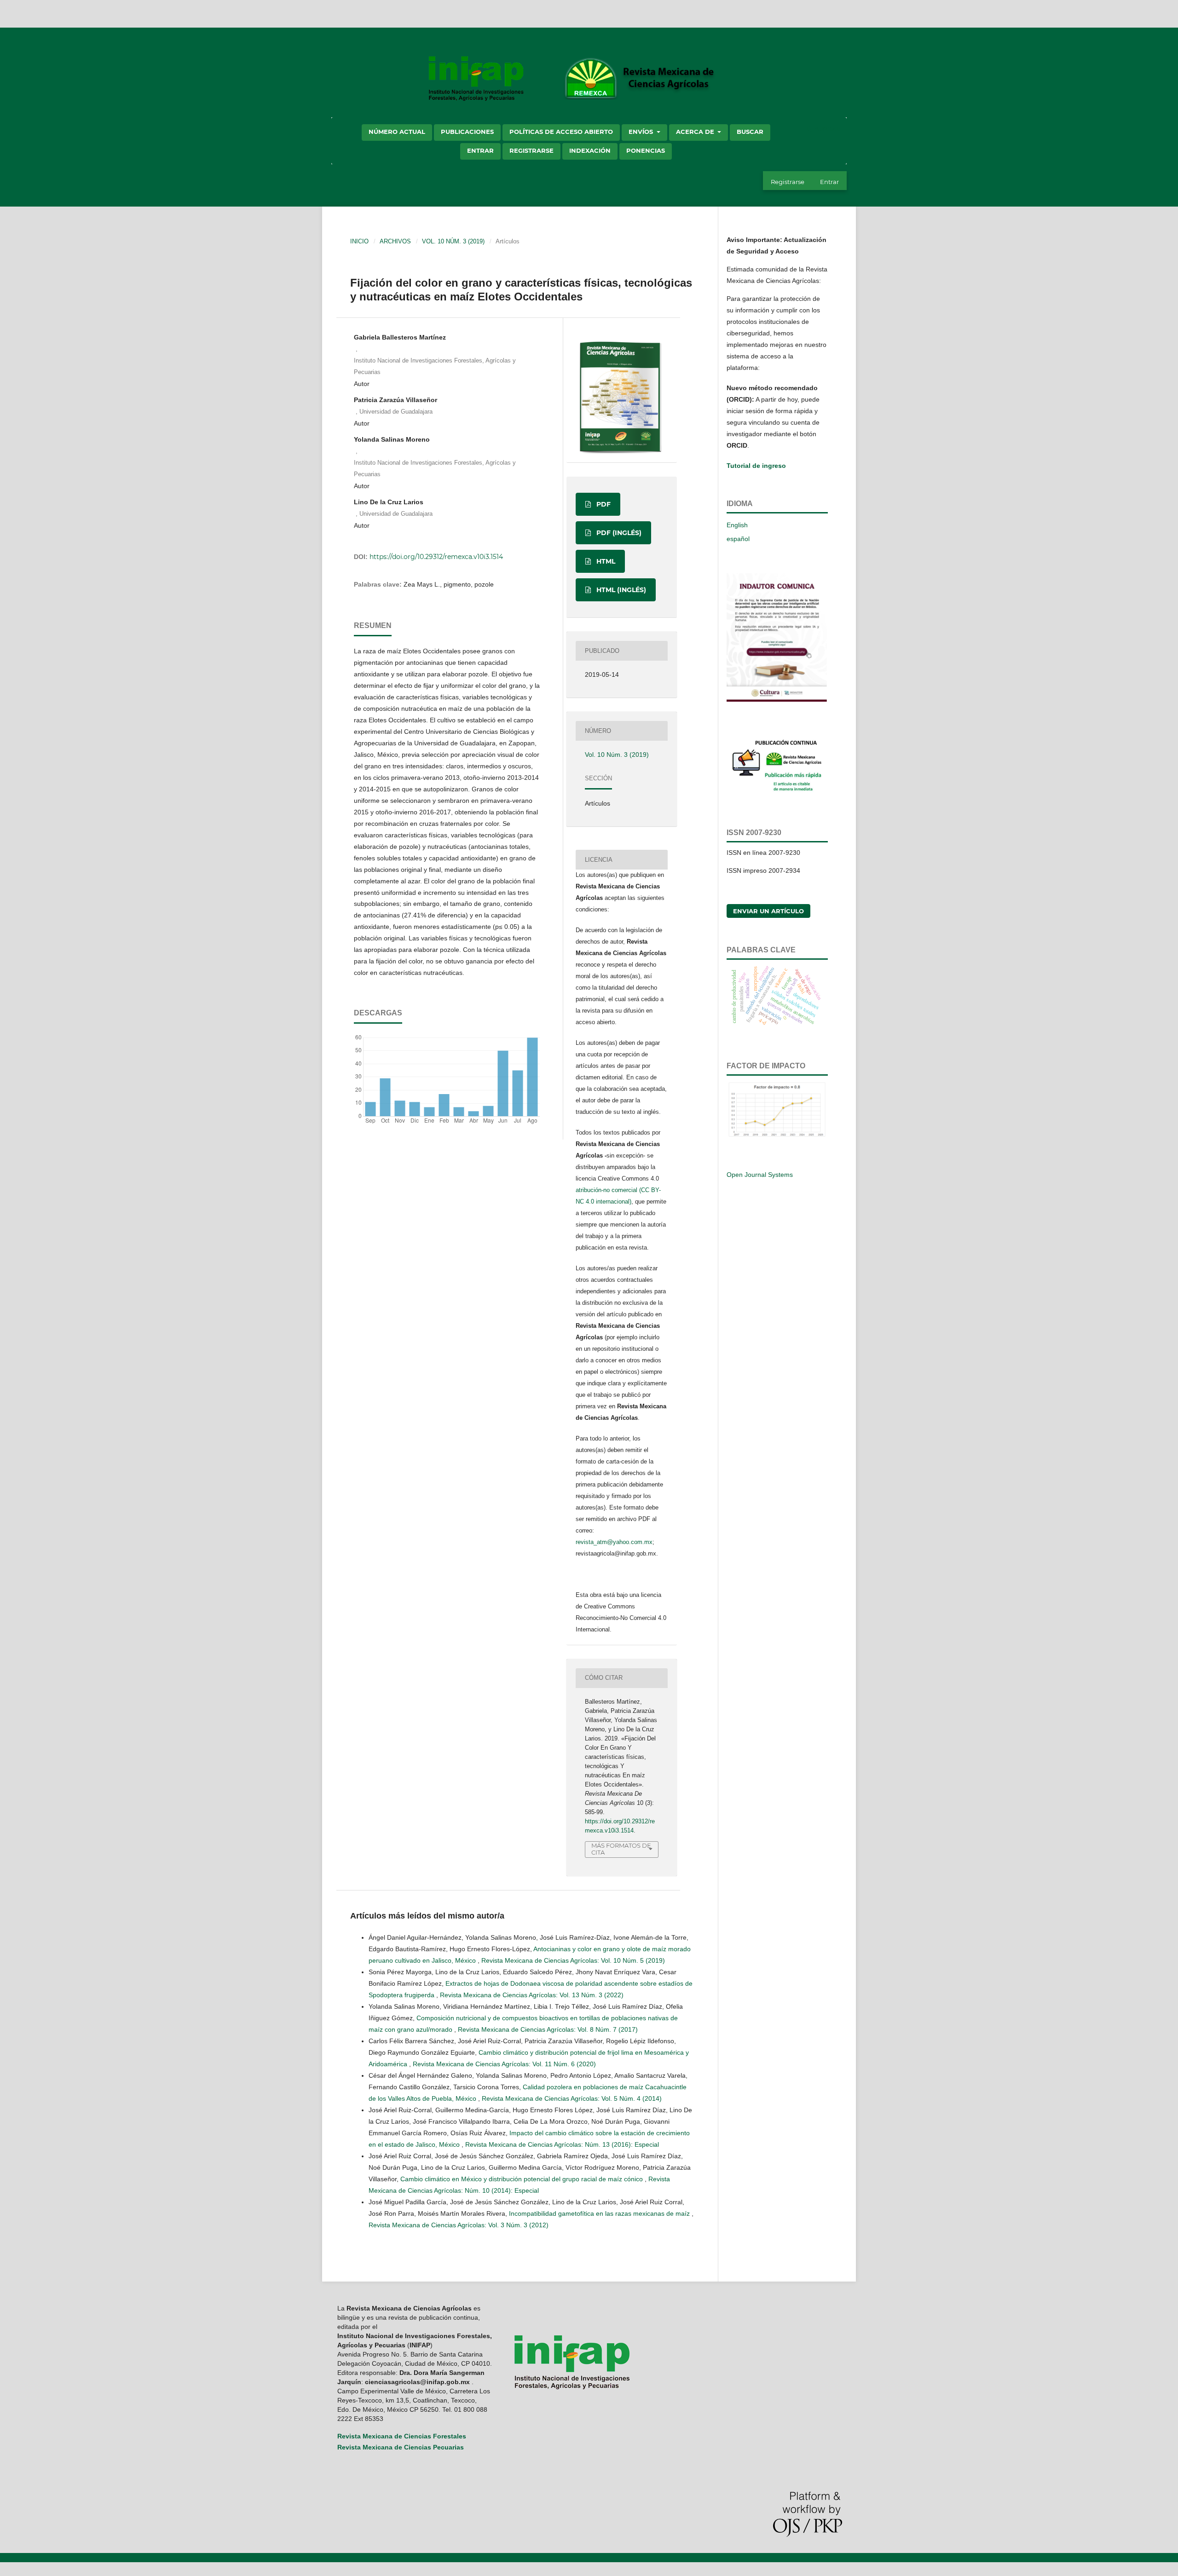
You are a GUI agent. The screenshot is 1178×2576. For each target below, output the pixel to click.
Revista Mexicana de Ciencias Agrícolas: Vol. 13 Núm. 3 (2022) (532, 1995)
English (737, 525)
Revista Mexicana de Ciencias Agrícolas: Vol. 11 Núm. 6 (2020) (504, 2064)
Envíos (642, 132)
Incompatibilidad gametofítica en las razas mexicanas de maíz (600, 2213)
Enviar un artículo (768, 911)
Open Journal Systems (760, 1175)
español (738, 539)
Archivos (395, 241)
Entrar (480, 150)
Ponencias (646, 150)
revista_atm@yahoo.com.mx (614, 1542)
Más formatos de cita (621, 1849)
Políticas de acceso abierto (561, 132)
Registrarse (531, 150)
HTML (605, 561)
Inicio (359, 241)
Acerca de (696, 132)
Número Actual (397, 132)
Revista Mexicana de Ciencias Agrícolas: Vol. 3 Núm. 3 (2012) (459, 2225)
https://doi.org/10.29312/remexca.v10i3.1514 (436, 557)
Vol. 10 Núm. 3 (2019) (453, 241)
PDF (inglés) (618, 533)
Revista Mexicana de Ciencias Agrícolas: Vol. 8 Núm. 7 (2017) (548, 2029)
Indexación (590, 150)
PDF (603, 504)
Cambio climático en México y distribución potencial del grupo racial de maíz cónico (523, 2179)
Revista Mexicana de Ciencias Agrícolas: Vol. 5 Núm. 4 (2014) (572, 2098)
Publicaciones (467, 132)
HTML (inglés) (620, 590)
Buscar (750, 132)
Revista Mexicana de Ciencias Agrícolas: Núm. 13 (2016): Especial (562, 2144)
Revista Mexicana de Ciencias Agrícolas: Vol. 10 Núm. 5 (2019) (573, 1960)
